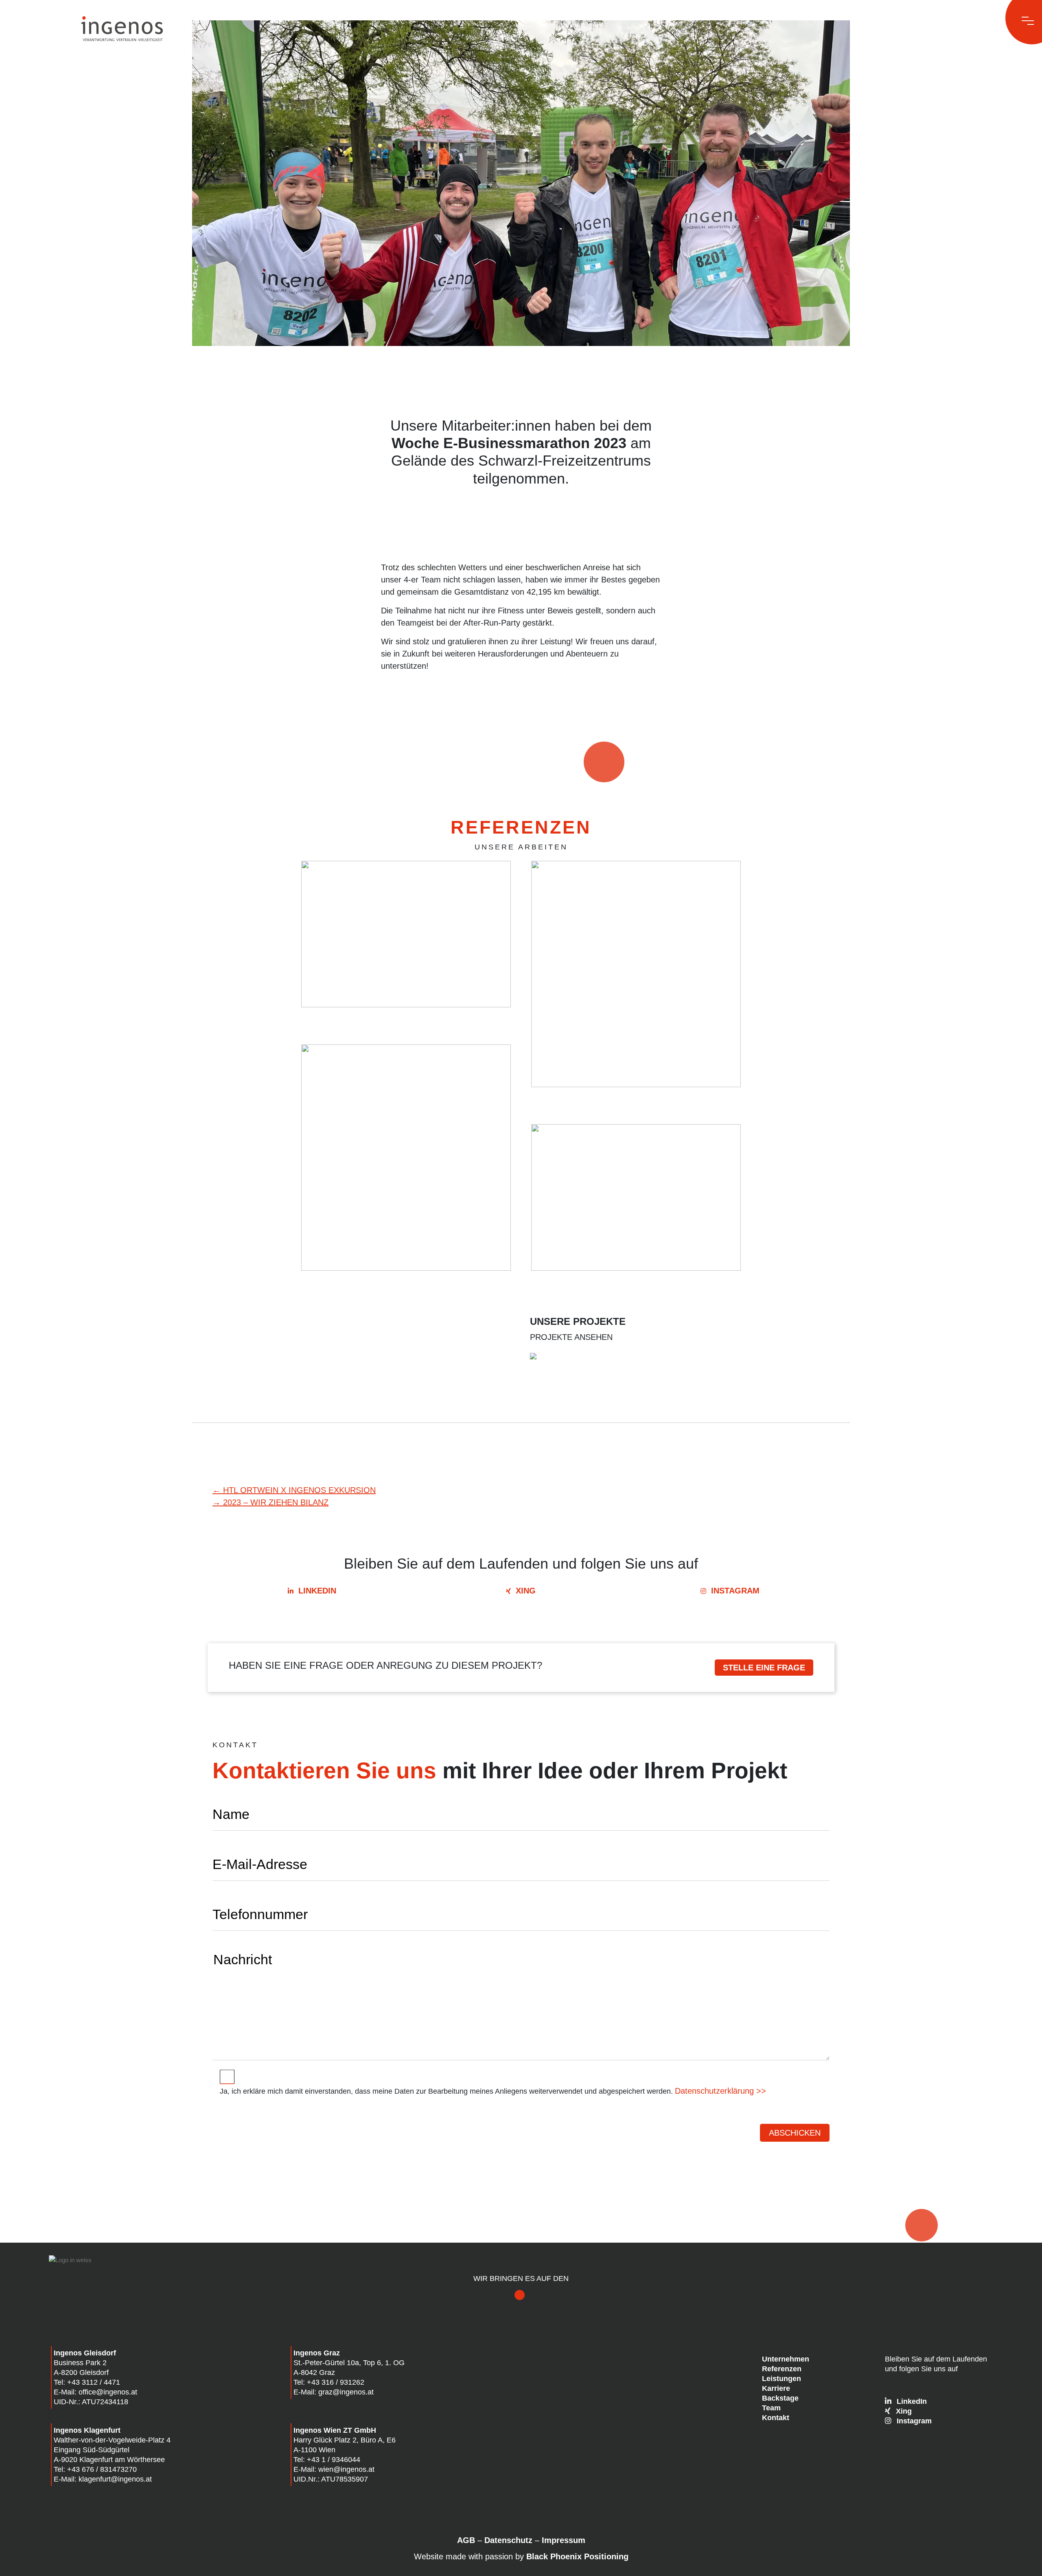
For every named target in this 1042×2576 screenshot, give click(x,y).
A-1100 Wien (314, 2450)
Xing (526, 1591)
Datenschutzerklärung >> (720, 2091)
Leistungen (781, 2379)
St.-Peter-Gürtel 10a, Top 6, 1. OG (349, 2363)
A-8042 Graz (314, 2372)
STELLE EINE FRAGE (764, 1668)
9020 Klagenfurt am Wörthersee (113, 2460)
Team (771, 2408)
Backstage (780, 2398)
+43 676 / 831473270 (102, 2469)
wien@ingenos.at (346, 2469)
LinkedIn (317, 1591)
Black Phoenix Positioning (577, 2556)
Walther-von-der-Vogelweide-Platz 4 (112, 2440)
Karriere (776, 2388)
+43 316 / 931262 (336, 2382)
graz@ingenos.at (346, 2392)
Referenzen (782, 2369)
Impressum (564, 2540)
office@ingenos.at (108, 2392)
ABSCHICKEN (795, 2133)
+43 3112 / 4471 (94, 2382)
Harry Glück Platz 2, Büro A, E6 (345, 2440)
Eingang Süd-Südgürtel (92, 2450)
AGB (466, 2540)
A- (57, 2460)
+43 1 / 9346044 (334, 2460)
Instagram (735, 1591)
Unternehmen (786, 2359)
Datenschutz (508, 2540)
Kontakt (776, 2418)
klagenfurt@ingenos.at (115, 2479)
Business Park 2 (80, 2363)
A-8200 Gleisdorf (81, 2372)
